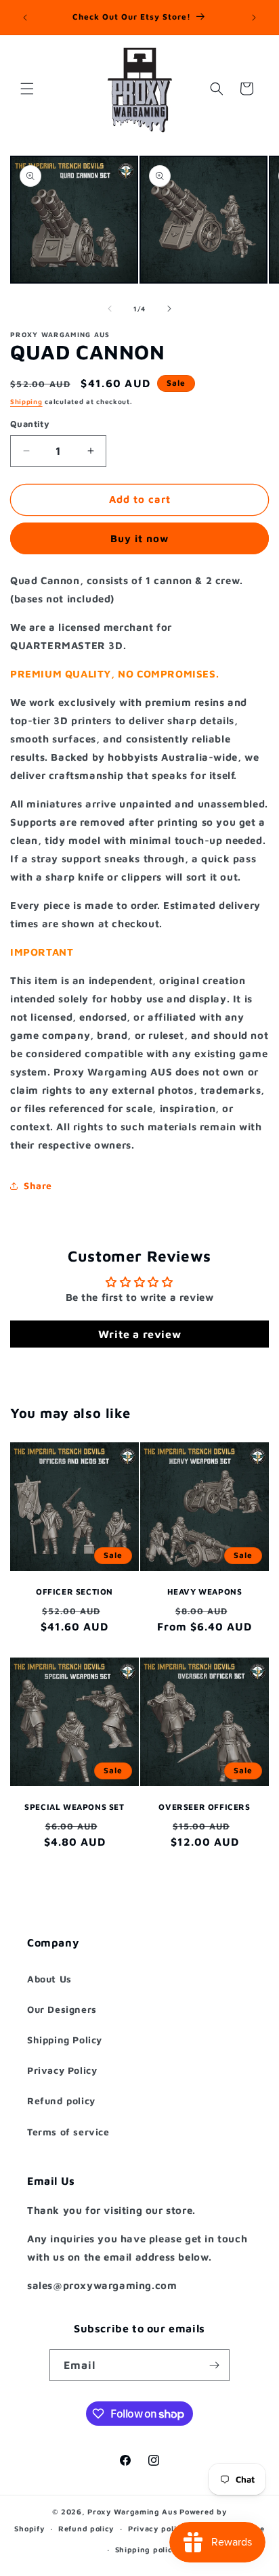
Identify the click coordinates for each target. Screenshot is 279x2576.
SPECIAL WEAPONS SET (74, 1807)
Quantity (30, 424)
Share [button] (38, 1185)
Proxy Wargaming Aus (132, 2511)
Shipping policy (147, 2549)
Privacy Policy (62, 2070)
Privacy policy (157, 2528)
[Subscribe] (214, 2365)
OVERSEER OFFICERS (204, 1807)
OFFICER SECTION (74, 1592)
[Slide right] (169, 309)
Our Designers (62, 2009)
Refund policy (61, 2101)
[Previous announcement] (25, 18)
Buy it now (139, 538)
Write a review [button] (139, 1334)
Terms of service (68, 2132)
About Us (49, 1979)
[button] (27, 89)
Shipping (26, 401)
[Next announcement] (254, 18)
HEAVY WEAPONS (205, 1592)
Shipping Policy (65, 2040)
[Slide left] (110, 309)
